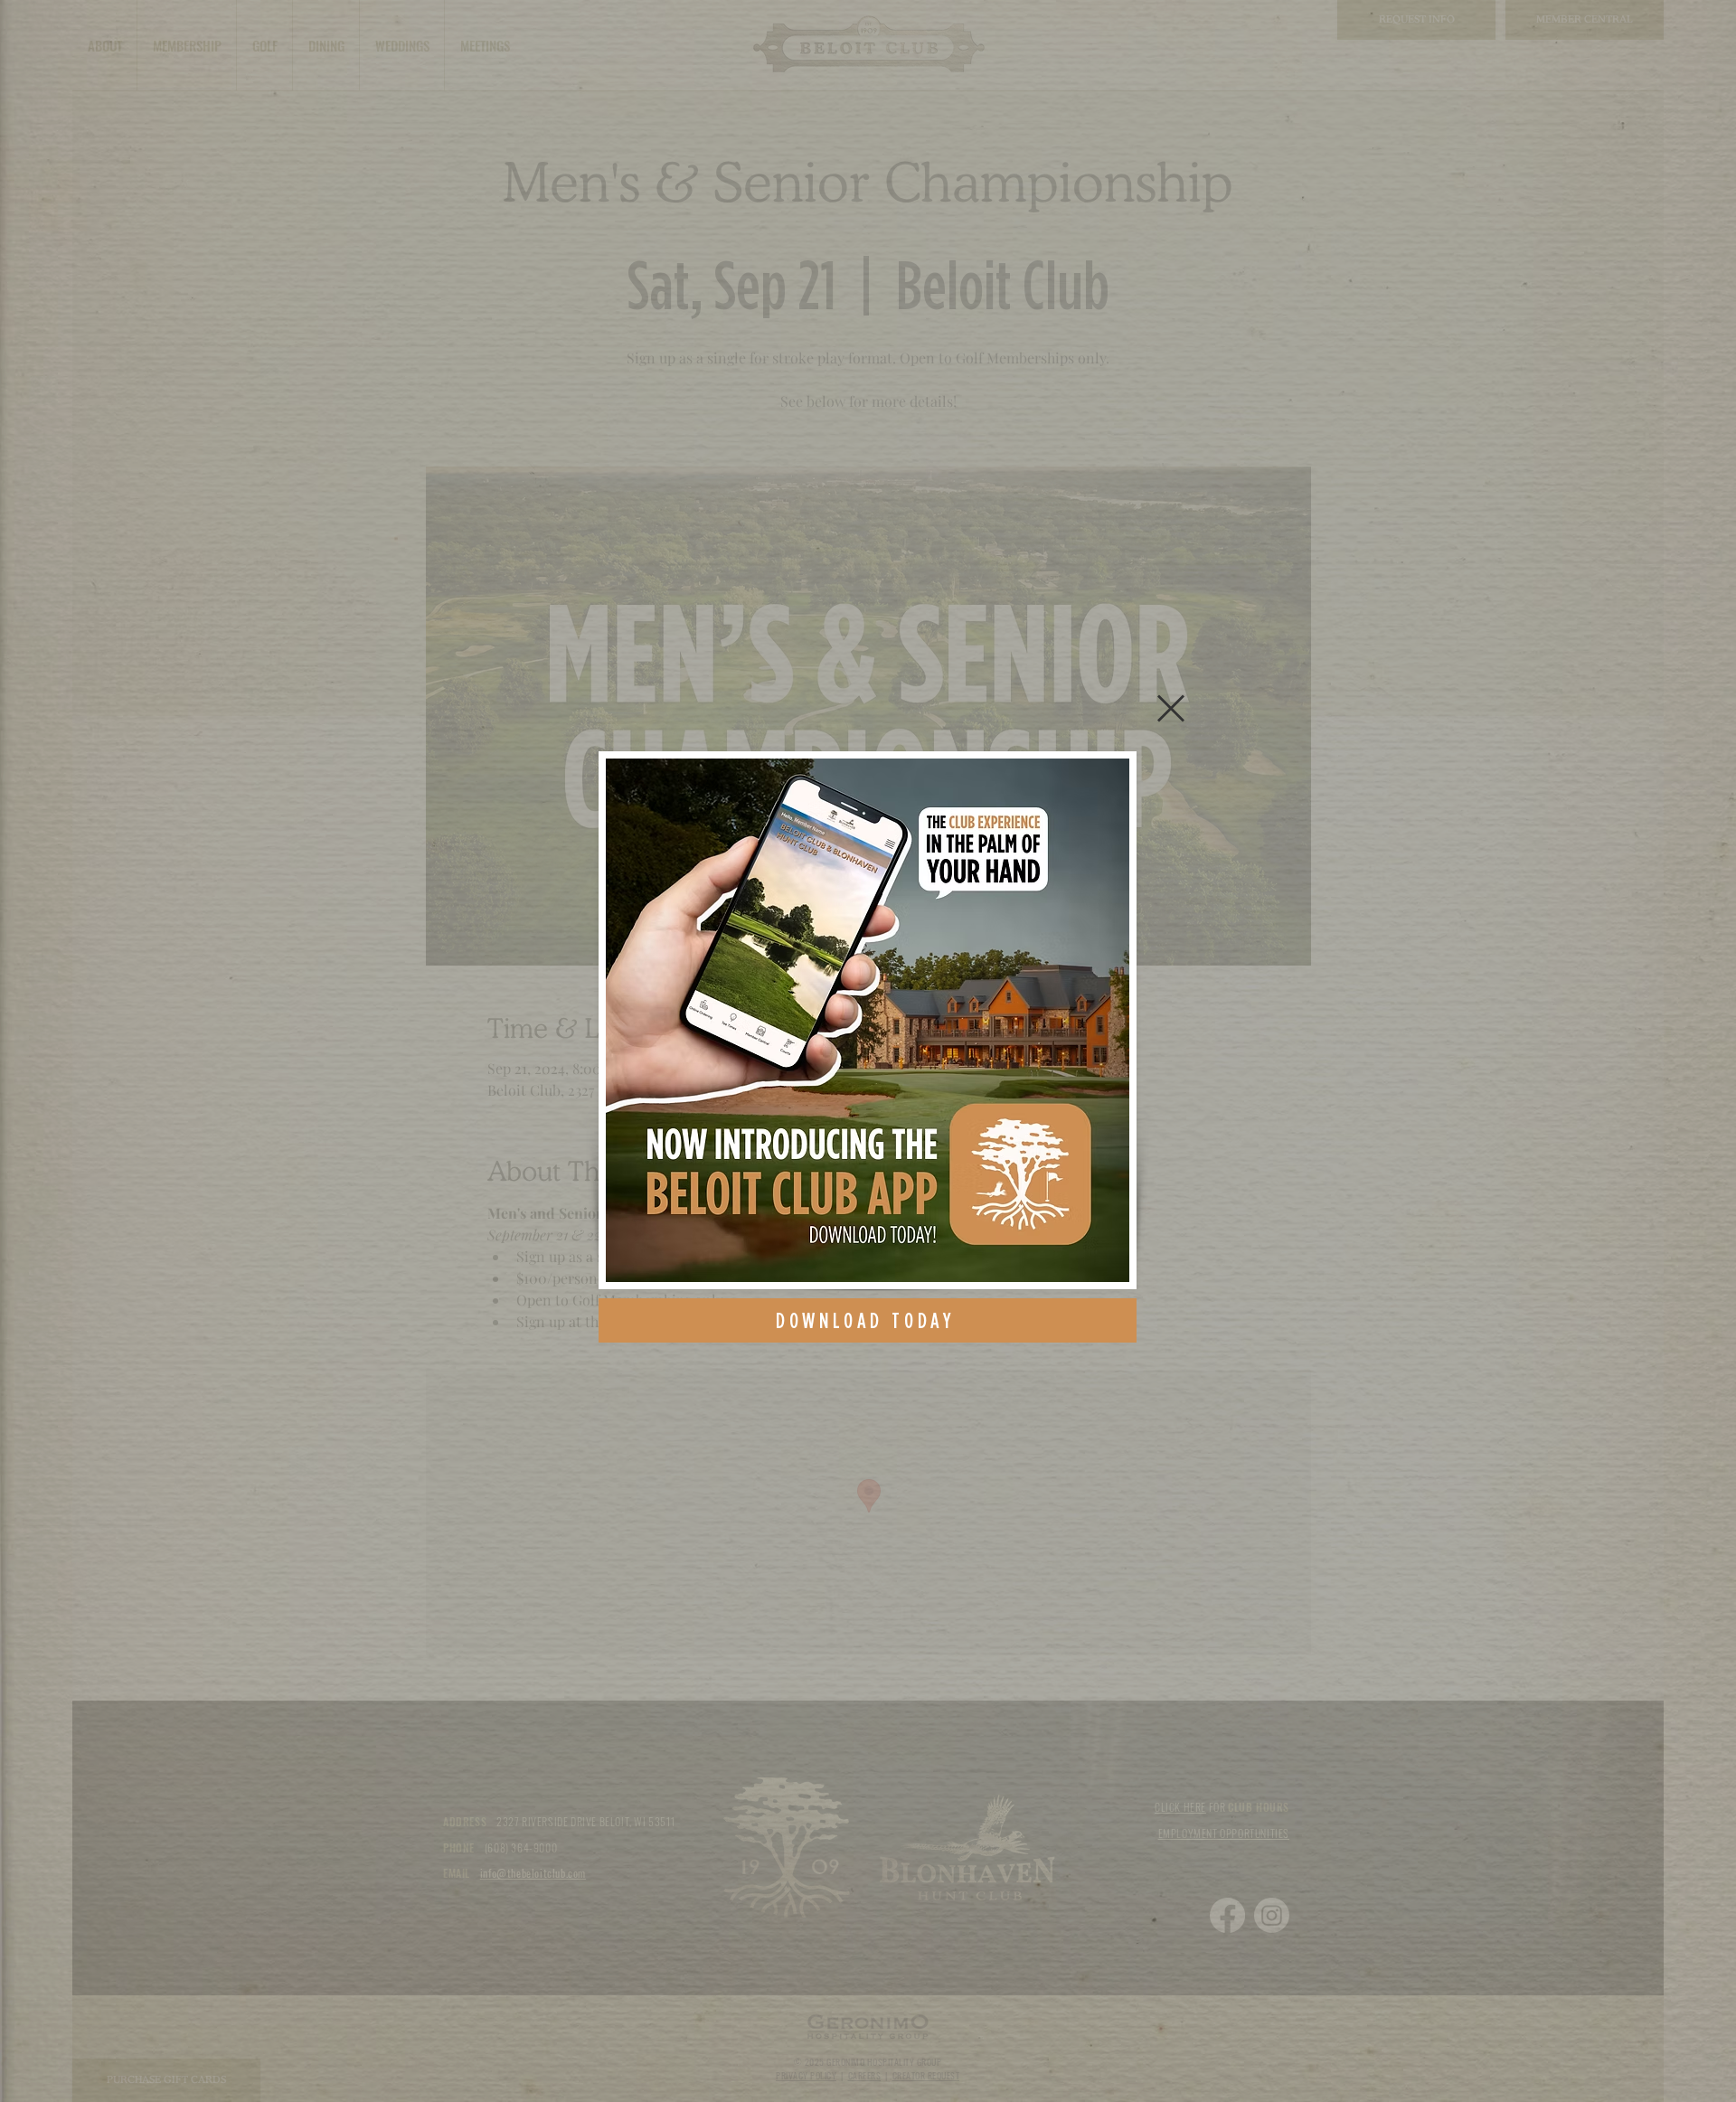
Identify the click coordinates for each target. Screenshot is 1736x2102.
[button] (1171, 708)
